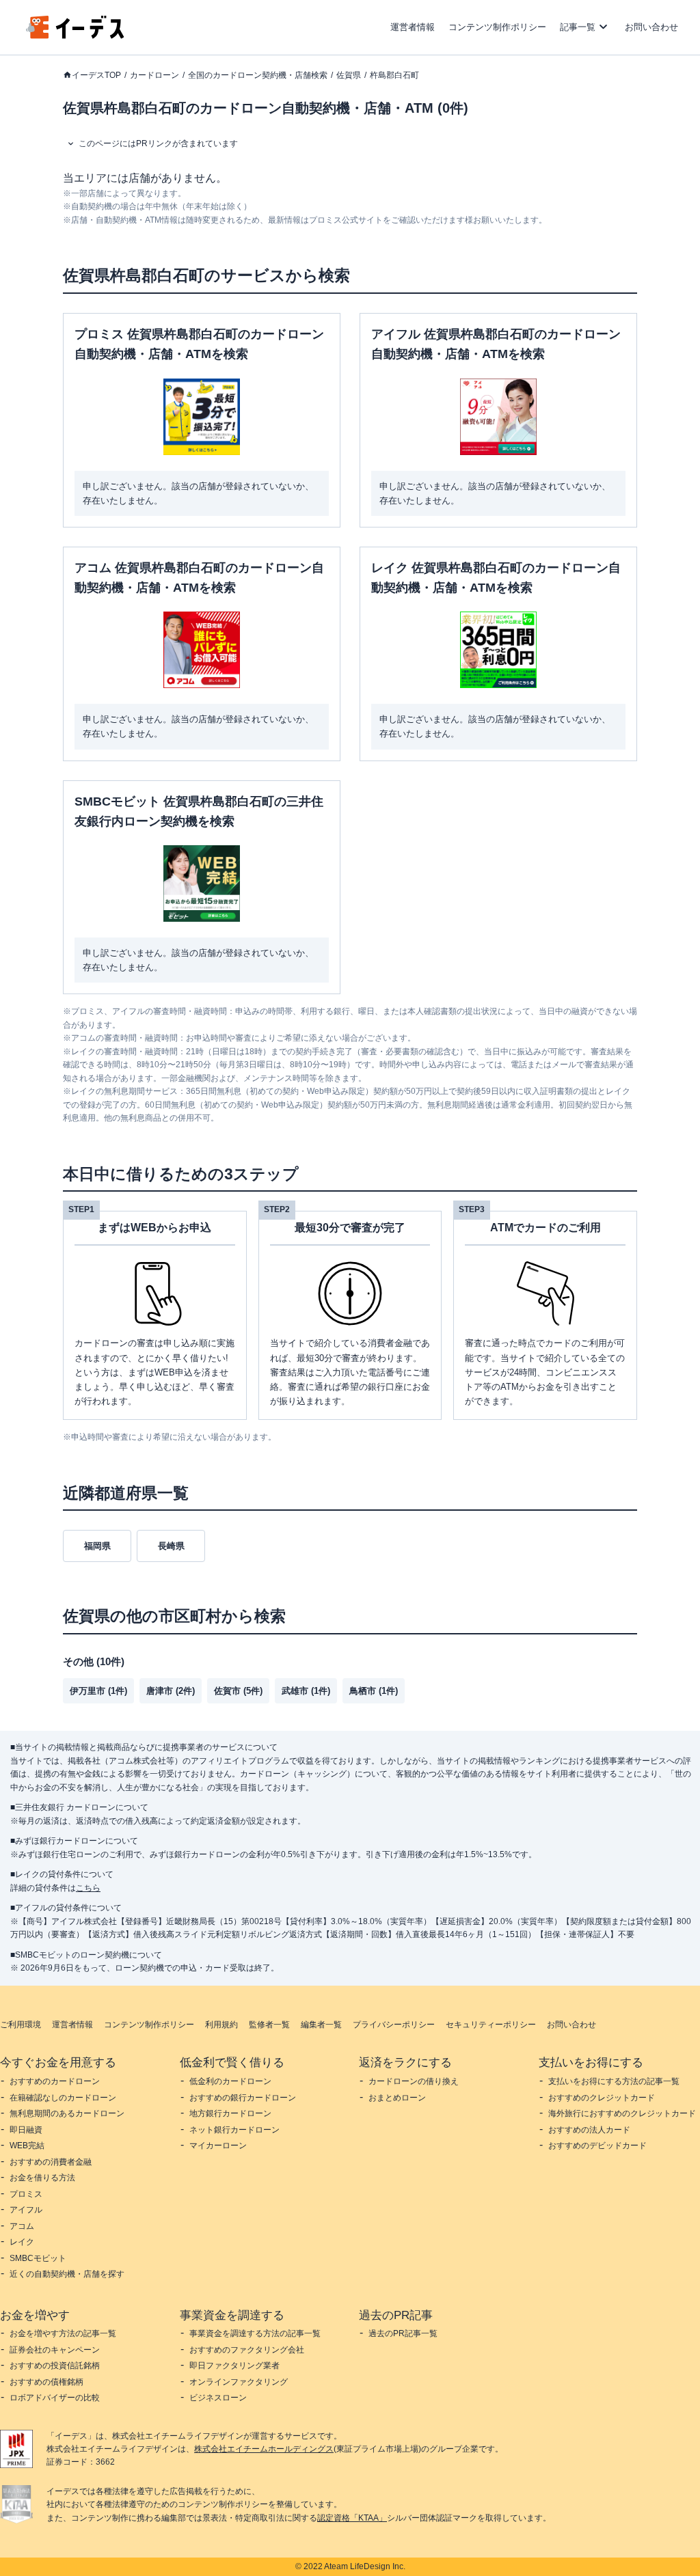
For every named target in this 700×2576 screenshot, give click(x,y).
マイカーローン (218, 2146)
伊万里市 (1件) (98, 1691)
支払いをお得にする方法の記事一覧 (614, 2081)
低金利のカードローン (230, 2081)
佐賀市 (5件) (238, 1691)
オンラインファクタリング (239, 2382)
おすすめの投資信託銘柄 (55, 2366)
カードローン (154, 75)
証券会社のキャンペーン (55, 2350)
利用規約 (221, 2025)
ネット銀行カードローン (234, 2130)
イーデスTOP (96, 75)
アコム (22, 2226)
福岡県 (97, 1546)
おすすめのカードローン (55, 2081)
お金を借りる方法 (42, 2178)
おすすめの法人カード (589, 2130)
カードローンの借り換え (414, 2081)
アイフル (26, 2210)
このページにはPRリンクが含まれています (158, 143)
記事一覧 (578, 27)
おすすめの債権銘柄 (46, 2382)
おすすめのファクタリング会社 (247, 2350)
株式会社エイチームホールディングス (264, 2449)
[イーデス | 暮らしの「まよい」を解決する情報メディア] (75, 35)
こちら (88, 1888)
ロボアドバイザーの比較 (55, 2398)
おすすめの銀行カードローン (243, 2098)
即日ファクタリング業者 (234, 2366)
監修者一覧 (269, 2025)
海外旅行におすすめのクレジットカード (622, 2113)
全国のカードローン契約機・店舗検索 (258, 75)
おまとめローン (397, 2098)
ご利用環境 (21, 2025)
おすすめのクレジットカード (602, 2098)
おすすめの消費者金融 (51, 2162)
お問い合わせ (651, 27)
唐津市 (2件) (171, 1691)
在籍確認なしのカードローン (63, 2098)
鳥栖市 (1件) (374, 1691)
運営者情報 (413, 27)
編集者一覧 (321, 2025)
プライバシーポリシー (394, 2025)
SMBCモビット (38, 2258)
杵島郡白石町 (394, 75)
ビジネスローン (218, 2398)
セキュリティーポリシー (491, 2025)
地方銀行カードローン (230, 2113)
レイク (22, 2242)
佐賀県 (349, 75)
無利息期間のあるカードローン (67, 2113)
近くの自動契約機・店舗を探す (67, 2274)
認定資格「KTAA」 (352, 2518)
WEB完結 (27, 2146)
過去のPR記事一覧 (403, 2333)
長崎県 (171, 1546)
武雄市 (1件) (306, 1691)
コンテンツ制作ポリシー (497, 27)
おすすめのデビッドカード (597, 2146)
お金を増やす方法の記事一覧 (63, 2333)
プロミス (26, 2194)
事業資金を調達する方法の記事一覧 (255, 2333)
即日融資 (26, 2130)
